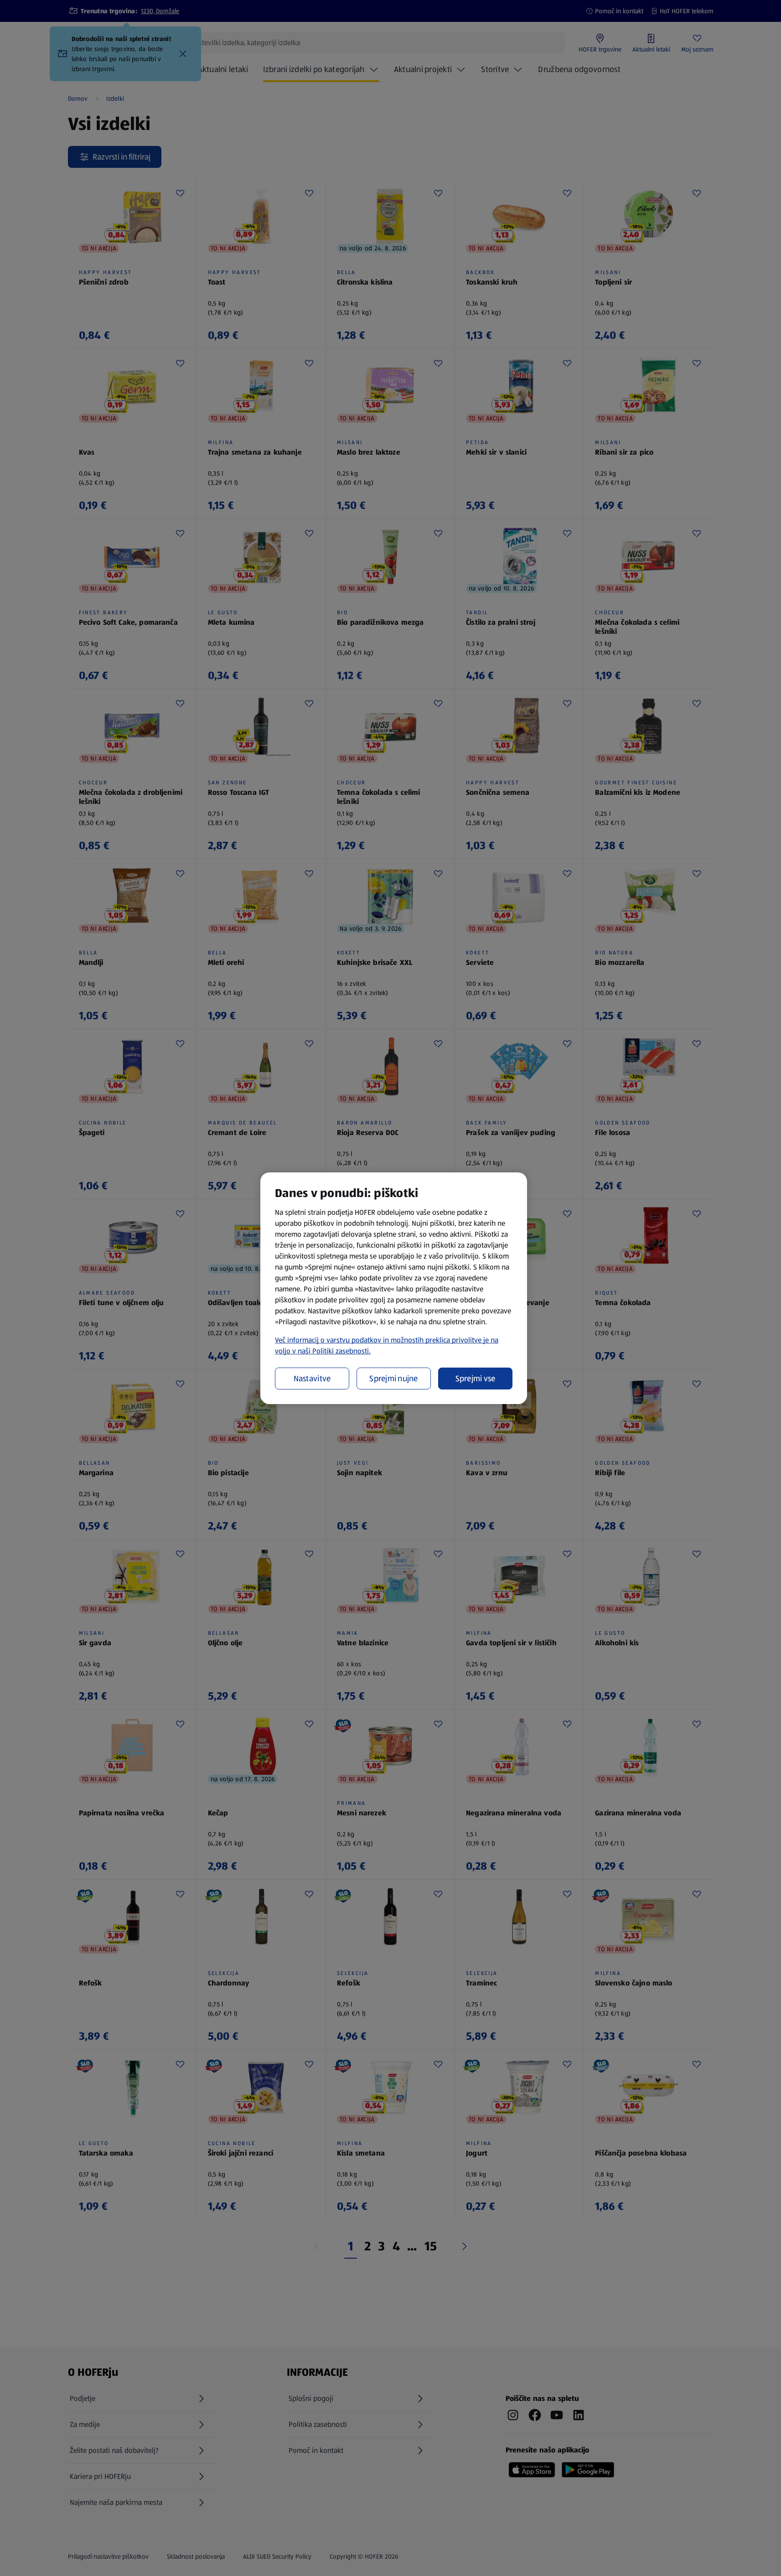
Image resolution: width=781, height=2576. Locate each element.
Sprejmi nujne (394, 1379)
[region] (394, 1288)
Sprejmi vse (476, 1379)
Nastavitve (312, 1379)
